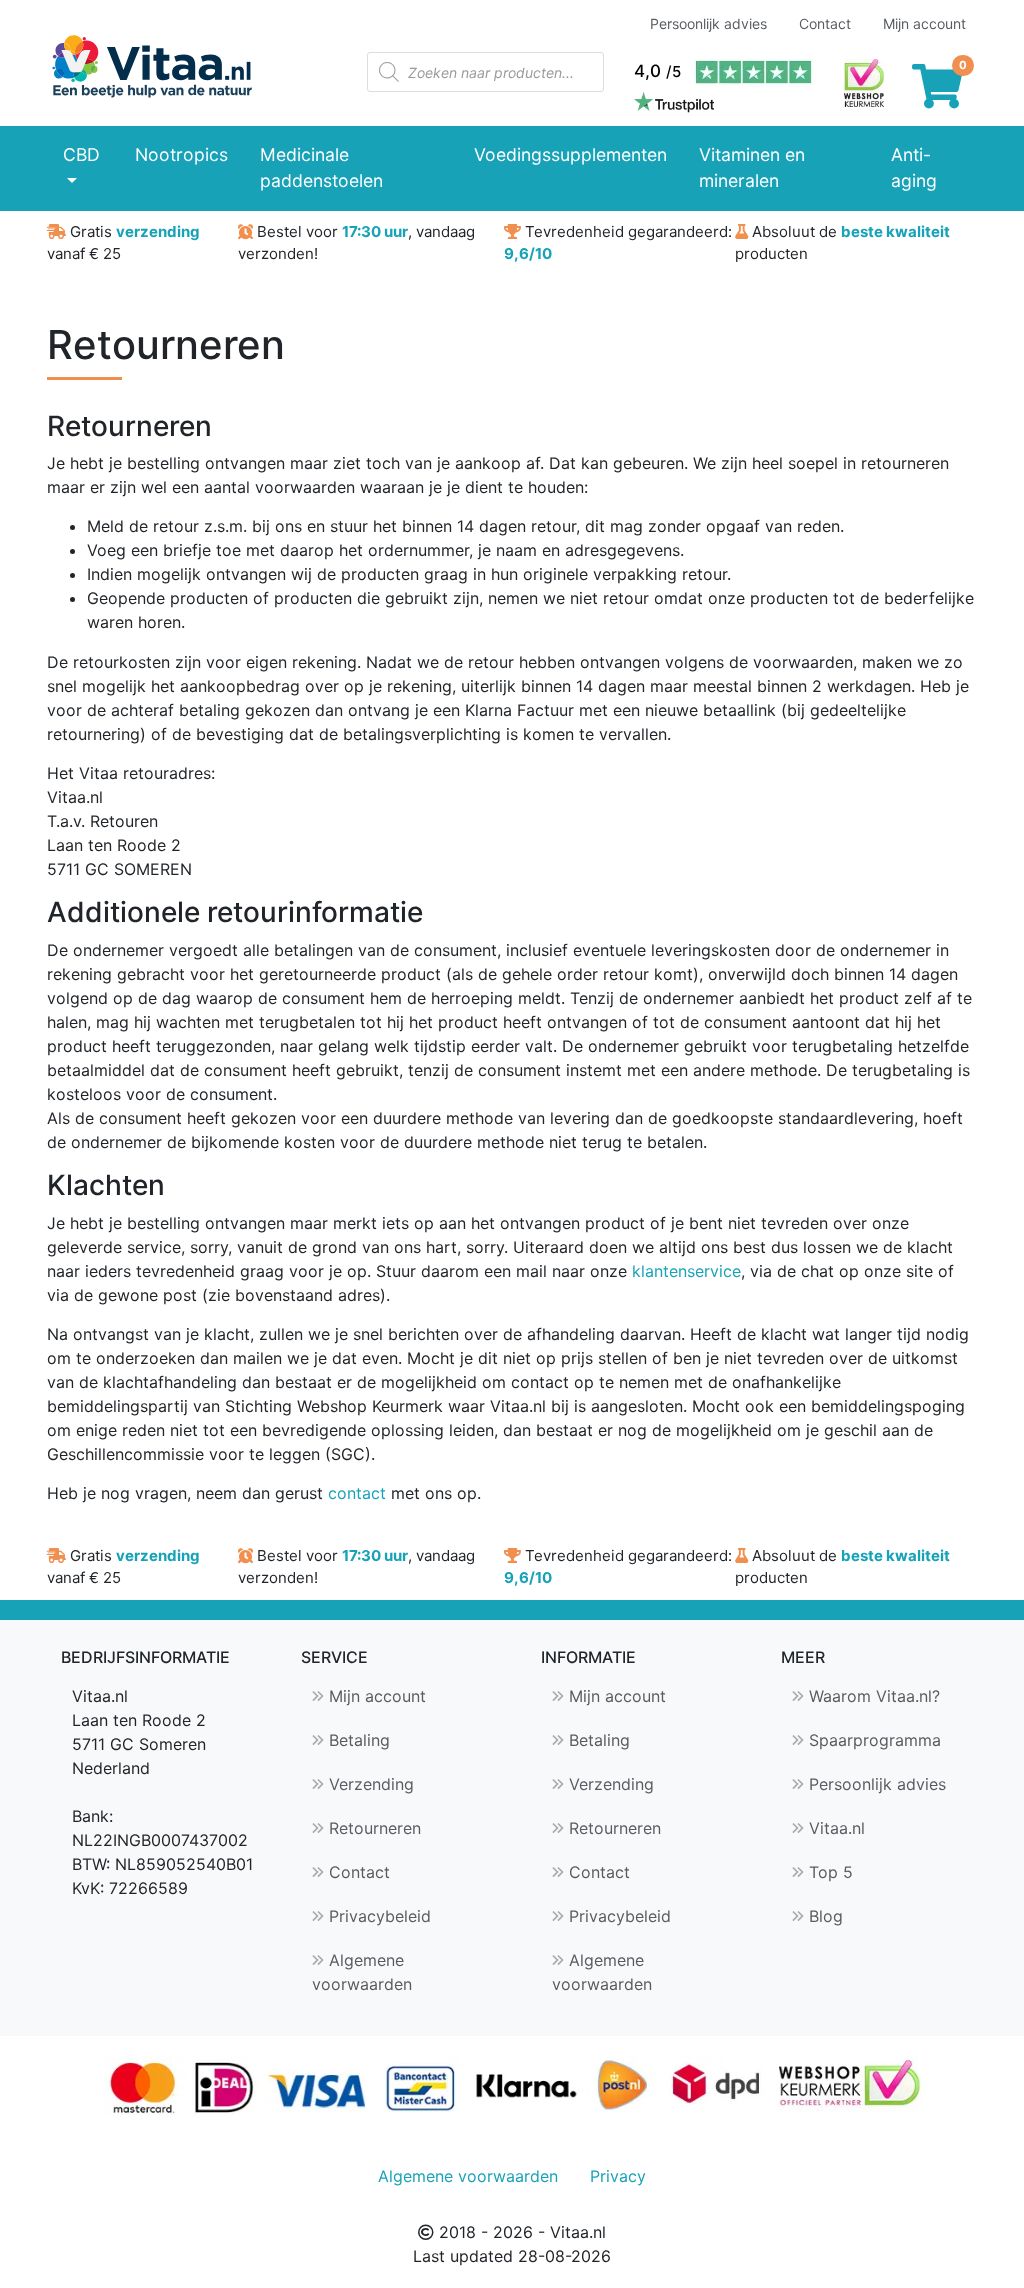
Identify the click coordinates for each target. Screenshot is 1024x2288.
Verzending (369, 1784)
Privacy (618, 2176)
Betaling (357, 1740)
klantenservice (686, 1271)
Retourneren (372, 1828)
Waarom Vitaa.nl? (872, 1696)
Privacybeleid (377, 1916)
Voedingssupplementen (570, 154)
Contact (825, 23)
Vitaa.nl (834, 1828)
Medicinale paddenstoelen (321, 167)
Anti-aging (914, 167)
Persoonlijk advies (708, 23)
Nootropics (181, 154)
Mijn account (924, 23)
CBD (81, 154)
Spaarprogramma (872, 1740)
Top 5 (828, 1872)
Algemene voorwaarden (362, 1972)
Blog (823, 1916)
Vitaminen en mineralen (752, 167)
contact (357, 1493)
